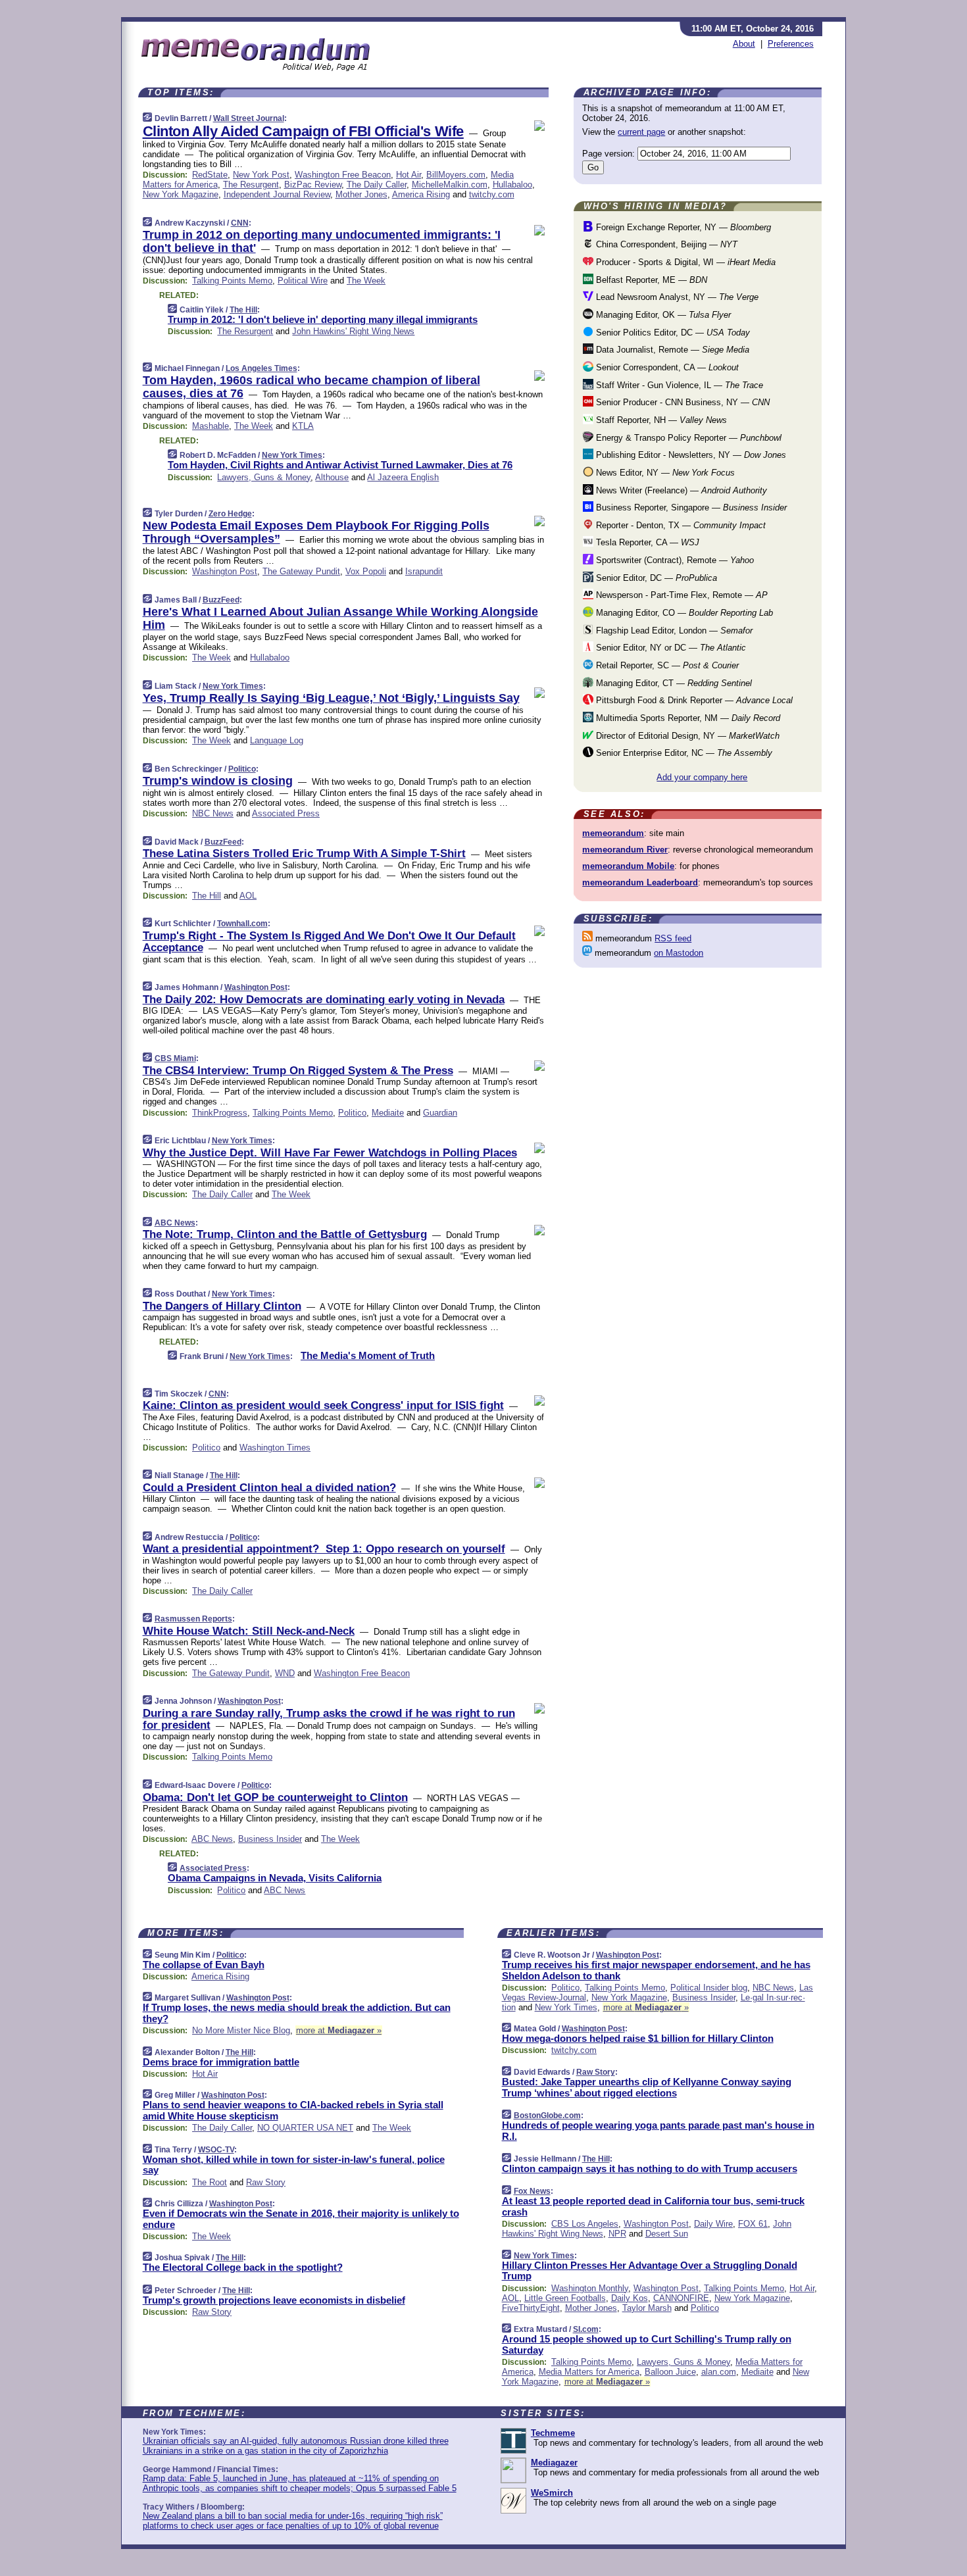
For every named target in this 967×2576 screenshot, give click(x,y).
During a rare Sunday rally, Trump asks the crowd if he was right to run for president (329, 1719)
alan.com (719, 2372)
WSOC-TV (216, 2150)
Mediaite (388, 1113)
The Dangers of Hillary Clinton (222, 1306)
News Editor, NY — (664, 473)
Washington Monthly (590, 2288)
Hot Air (409, 175)
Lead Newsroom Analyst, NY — (676, 297)
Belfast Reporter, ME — (650, 280)
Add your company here (702, 777)
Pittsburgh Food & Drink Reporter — (693, 700)
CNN (240, 223)
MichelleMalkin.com (450, 185)
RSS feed (673, 938)
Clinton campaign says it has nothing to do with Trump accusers (650, 2168)
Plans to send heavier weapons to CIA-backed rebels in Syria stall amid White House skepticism (293, 2110)
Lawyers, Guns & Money (264, 477)
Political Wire (303, 281)
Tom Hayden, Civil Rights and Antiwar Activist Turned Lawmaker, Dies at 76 (340, 465)
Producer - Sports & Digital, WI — (684, 262)
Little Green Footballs (565, 2298)
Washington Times (275, 1448)
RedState (210, 175)
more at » (339, 2030)
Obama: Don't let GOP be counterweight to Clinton (275, 1797)
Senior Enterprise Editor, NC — (683, 753)
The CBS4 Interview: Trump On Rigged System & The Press (298, 1071)
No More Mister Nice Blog (241, 2030)
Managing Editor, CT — (673, 683)
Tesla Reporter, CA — (646, 542)
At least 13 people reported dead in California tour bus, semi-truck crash (653, 2206)
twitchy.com (492, 194)
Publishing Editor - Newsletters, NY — (690, 455)
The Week (366, 281)
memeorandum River (625, 850)
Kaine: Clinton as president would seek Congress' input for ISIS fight (323, 1405)
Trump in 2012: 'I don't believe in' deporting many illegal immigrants (323, 319)
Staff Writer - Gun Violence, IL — (678, 385)
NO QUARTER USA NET (305, 2128)
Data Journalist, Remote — (671, 350)
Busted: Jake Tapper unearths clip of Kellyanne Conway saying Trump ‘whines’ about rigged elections (647, 2087)
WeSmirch (552, 2493)
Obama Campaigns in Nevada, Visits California (275, 1878)
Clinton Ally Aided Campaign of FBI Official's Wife (303, 131)
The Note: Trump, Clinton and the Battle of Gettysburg (285, 1234)
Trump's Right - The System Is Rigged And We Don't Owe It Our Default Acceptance (329, 942)
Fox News (532, 2191)
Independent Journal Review (277, 194)
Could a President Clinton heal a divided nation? (269, 1488)
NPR (617, 2234)
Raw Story (266, 2182)
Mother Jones (361, 194)
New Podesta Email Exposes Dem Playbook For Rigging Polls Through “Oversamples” (316, 532)
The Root (210, 2182)
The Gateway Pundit (301, 571)
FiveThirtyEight (531, 2308)
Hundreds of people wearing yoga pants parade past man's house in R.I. (658, 2131)
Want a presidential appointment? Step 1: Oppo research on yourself (324, 1549)
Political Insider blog (709, 1988)
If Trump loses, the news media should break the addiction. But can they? (297, 2013)
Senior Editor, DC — (655, 578)
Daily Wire (713, 2224)
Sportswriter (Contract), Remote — (674, 560)
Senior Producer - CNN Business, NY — (682, 402)
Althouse (332, 477)
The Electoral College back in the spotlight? (243, 2267)
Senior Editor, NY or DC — (670, 648)
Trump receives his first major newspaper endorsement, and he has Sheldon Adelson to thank (656, 1970)
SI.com (586, 2329)
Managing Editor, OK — (662, 315)
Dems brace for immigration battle (221, 2062)
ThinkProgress (220, 1113)
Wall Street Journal (249, 118)
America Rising (421, 194)
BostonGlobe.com (547, 2116)
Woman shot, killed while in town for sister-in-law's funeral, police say (294, 2165)
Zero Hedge (230, 514)
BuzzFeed (221, 600)
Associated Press (286, 813)
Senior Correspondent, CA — (666, 367)
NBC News (213, 813)
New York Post (261, 175)
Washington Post (225, 571)
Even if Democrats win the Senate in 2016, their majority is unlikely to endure (301, 2219)
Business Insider (270, 1839)
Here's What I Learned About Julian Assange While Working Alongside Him (340, 618)
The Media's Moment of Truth (368, 1355)
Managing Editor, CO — (683, 613)
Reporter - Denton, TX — (680, 525)
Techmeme (553, 2433)
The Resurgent (251, 185)
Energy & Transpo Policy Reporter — (687, 438)
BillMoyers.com (456, 175)
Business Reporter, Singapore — (690, 508)
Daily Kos (630, 2298)
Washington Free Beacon (343, 175)
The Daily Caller (377, 185)
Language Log (277, 740)
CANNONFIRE (681, 2298)
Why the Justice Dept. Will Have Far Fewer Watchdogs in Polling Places (330, 1153)
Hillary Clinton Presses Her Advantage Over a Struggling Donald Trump (650, 2271)
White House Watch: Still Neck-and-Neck (249, 1631)
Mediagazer (554, 2463)
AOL (248, 896)
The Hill (243, 310)
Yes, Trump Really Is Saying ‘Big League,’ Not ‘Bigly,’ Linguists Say (331, 698)
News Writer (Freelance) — (680, 490)
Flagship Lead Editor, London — (673, 631)
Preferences (791, 44)
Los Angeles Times (261, 368)
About (744, 44)
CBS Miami (175, 1058)
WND (285, 1673)
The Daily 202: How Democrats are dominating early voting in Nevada (324, 1000)
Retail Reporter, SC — (666, 665)
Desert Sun (667, 2234)
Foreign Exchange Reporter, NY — (682, 227)
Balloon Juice (670, 2372)
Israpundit (424, 571)
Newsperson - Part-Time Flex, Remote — (681, 595)
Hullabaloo (512, 185)
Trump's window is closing (218, 781)
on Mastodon (679, 953)
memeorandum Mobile (628, 866)
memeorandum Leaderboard (640, 882)
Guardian (440, 1113)
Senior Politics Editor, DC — (672, 333)
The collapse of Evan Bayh (204, 1965)
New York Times (292, 455)
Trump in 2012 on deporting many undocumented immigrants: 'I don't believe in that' (322, 241)
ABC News (175, 1223)
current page (641, 132)
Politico (242, 769)
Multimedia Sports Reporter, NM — (687, 718)
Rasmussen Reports (193, 1619)
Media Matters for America (589, 2372)
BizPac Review (313, 185)
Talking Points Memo (232, 281)
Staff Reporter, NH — (660, 420)
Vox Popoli (366, 571)
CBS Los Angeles (585, 2224)
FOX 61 (753, 2224)
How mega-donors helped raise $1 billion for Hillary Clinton (638, 2038)
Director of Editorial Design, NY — (686, 736)
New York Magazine (181, 194)
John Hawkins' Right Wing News (353, 331)
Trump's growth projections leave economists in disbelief (274, 2300)
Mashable (211, 426)
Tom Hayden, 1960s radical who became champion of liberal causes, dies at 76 (311, 387)
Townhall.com (242, 924)
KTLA (303, 426)
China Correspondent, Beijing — (665, 244)
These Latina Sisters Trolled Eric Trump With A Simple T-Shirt (304, 854)
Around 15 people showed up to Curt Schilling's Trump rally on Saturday (647, 2344)
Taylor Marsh (647, 2308)
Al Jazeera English (403, 477)
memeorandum (613, 833)
